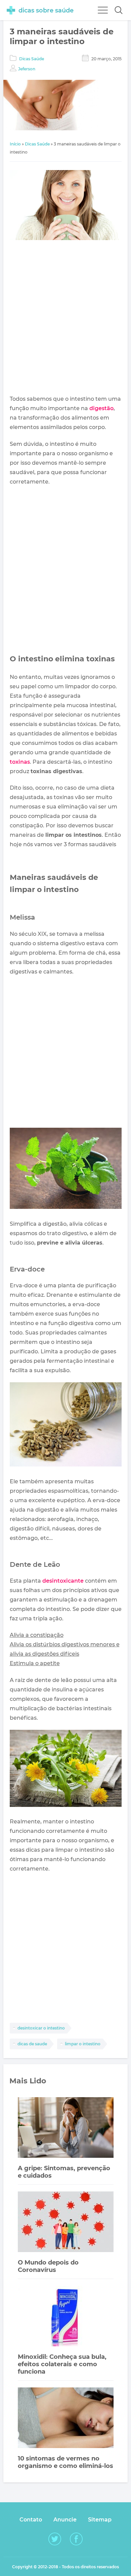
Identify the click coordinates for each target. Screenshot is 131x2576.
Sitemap (100, 2520)
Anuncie (65, 2520)
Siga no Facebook (76, 2539)
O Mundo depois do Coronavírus (48, 2266)
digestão (101, 408)
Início (15, 144)
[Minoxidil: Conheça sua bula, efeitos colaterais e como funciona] (66, 2317)
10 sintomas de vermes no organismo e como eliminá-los (65, 2462)
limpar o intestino (83, 2044)
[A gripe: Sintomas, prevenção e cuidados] (66, 2128)
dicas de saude (32, 2044)
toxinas (20, 762)
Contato (31, 2520)
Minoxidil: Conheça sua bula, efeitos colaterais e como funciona (62, 2364)
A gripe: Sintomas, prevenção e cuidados (64, 2172)
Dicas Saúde (32, 59)
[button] (119, 10)
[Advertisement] (65, 319)
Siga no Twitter (55, 2539)
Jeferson (27, 69)
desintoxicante (63, 1581)
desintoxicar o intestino (41, 2028)
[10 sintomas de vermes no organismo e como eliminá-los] (66, 2419)
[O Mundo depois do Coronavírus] (66, 2223)
